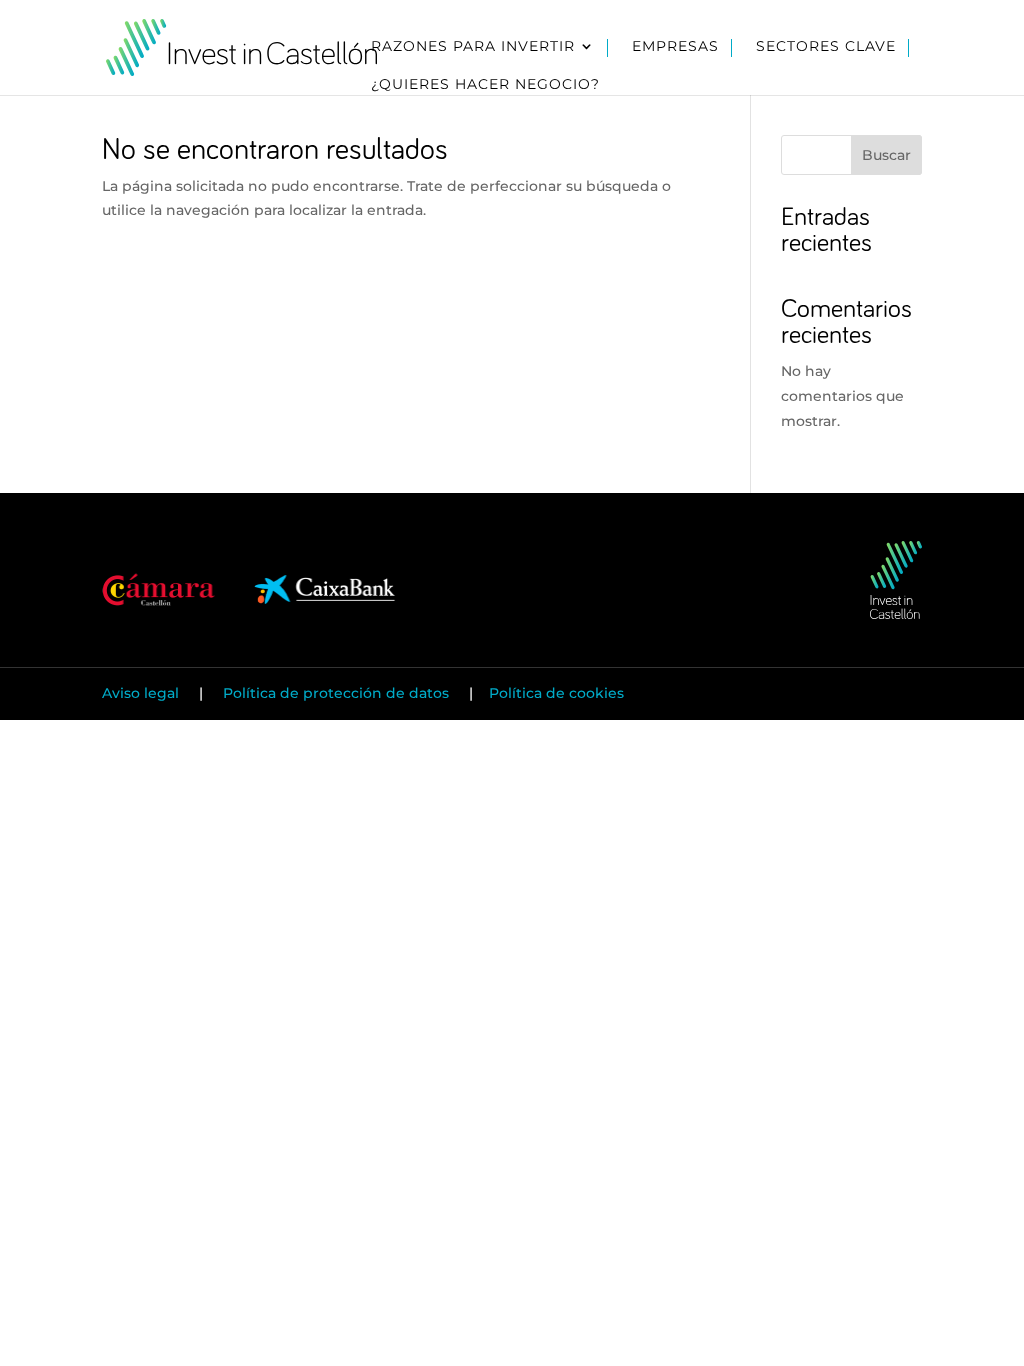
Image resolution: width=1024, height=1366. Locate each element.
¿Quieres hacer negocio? (485, 85)
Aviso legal (142, 693)
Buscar (886, 155)
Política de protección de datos (336, 693)
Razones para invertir (473, 47)
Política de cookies (556, 693)
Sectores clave (826, 47)
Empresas (675, 47)
